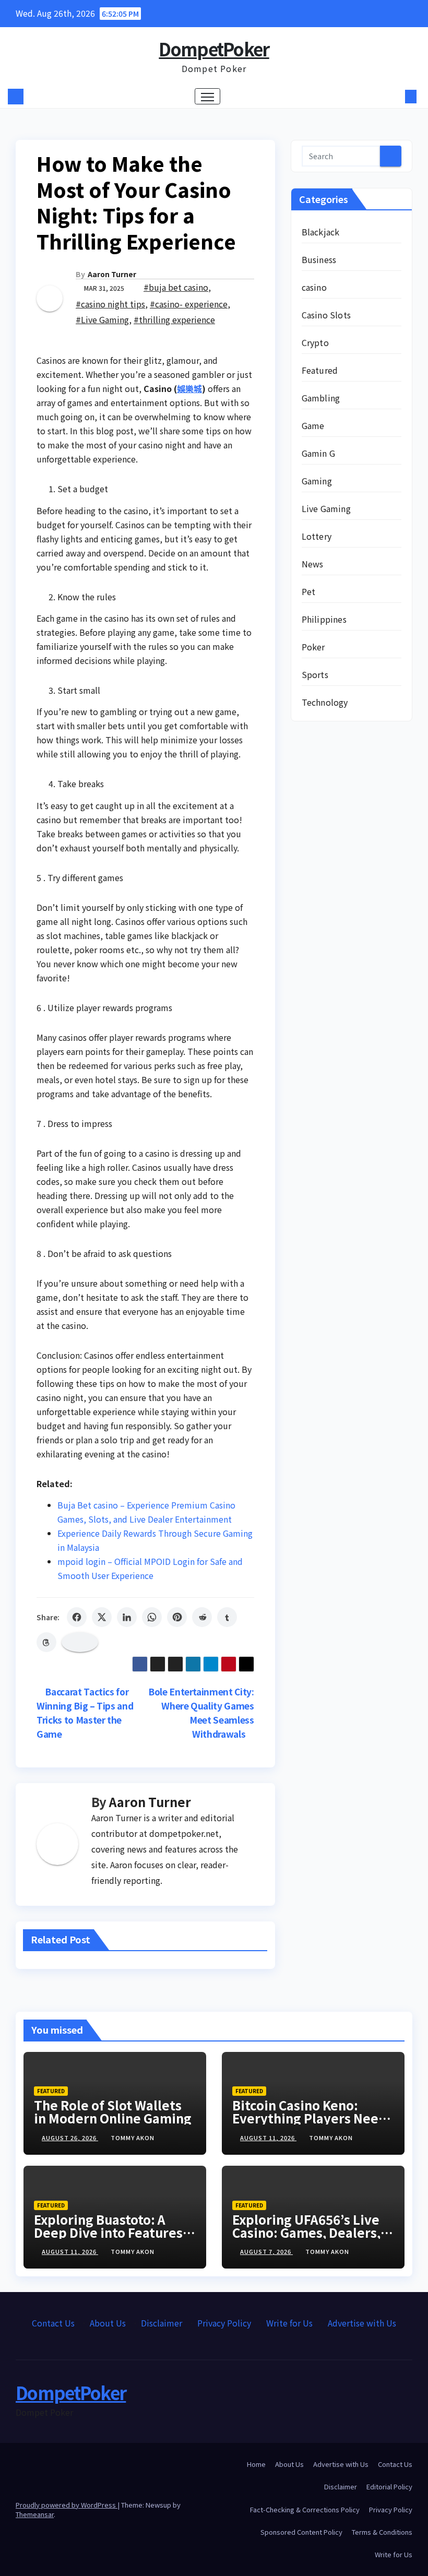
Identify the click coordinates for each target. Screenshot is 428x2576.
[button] (394, 97)
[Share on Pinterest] (177, 1617)
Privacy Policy (224, 2323)
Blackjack (321, 232)
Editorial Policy (389, 2486)
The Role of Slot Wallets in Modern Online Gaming (113, 2111)
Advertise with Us (362, 2323)
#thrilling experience (174, 319)
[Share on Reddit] (202, 1617)
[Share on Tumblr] (227, 1617)
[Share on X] (102, 1617)
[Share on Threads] (46, 1642)
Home (256, 2464)
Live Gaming (326, 508)
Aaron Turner (112, 274)
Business (319, 259)
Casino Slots (326, 315)
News (313, 564)
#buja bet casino (176, 287)
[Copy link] (80, 1642)
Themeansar (35, 2514)
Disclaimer (162, 2323)
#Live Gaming (102, 319)
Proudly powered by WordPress (67, 2505)
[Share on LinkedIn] (127, 1617)
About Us (108, 2323)
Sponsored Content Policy (301, 2532)
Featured (320, 370)
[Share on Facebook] (77, 1617)
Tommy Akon (133, 2138)
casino (314, 287)
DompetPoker (214, 49)
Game (313, 425)
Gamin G (318, 453)
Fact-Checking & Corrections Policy (305, 2509)
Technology (325, 702)
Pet (309, 591)
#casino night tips (110, 304)
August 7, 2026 (266, 2251)
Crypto (315, 342)
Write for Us (289, 2323)
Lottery (317, 536)
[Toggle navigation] (207, 96)
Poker (313, 647)
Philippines (324, 619)
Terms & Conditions (382, 2532)
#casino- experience (189, 304)
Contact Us (53, 2323)
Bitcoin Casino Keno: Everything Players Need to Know (310, 2118)
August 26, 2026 (70, 2138)
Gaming (317, 481)
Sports (315, 674)
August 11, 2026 (268, 2138)
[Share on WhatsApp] (152, 1617)
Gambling (321, 398)
